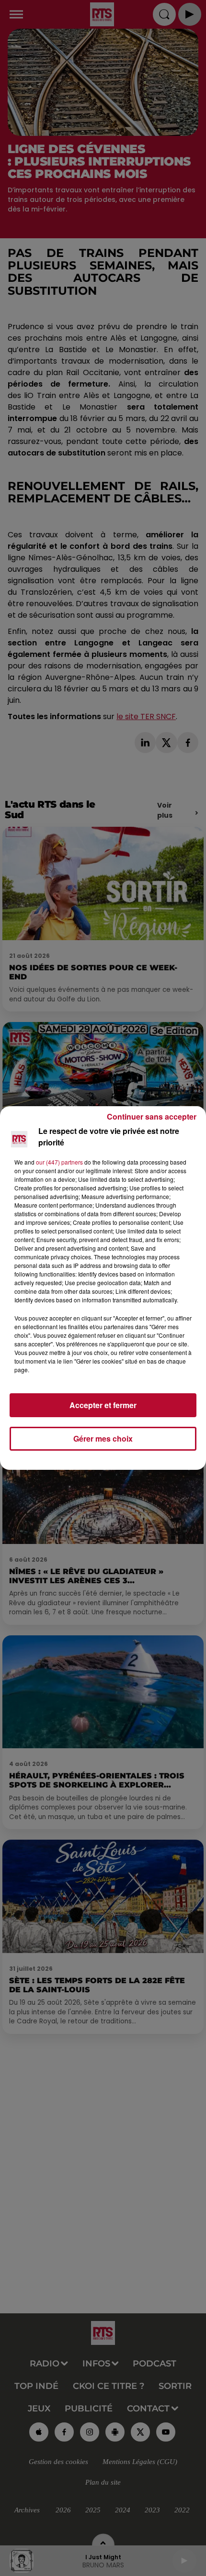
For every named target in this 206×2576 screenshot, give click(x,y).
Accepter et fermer (103, 1405)
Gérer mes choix (103, 1438)
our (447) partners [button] (59, 1162)
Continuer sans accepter (152, 1116)
